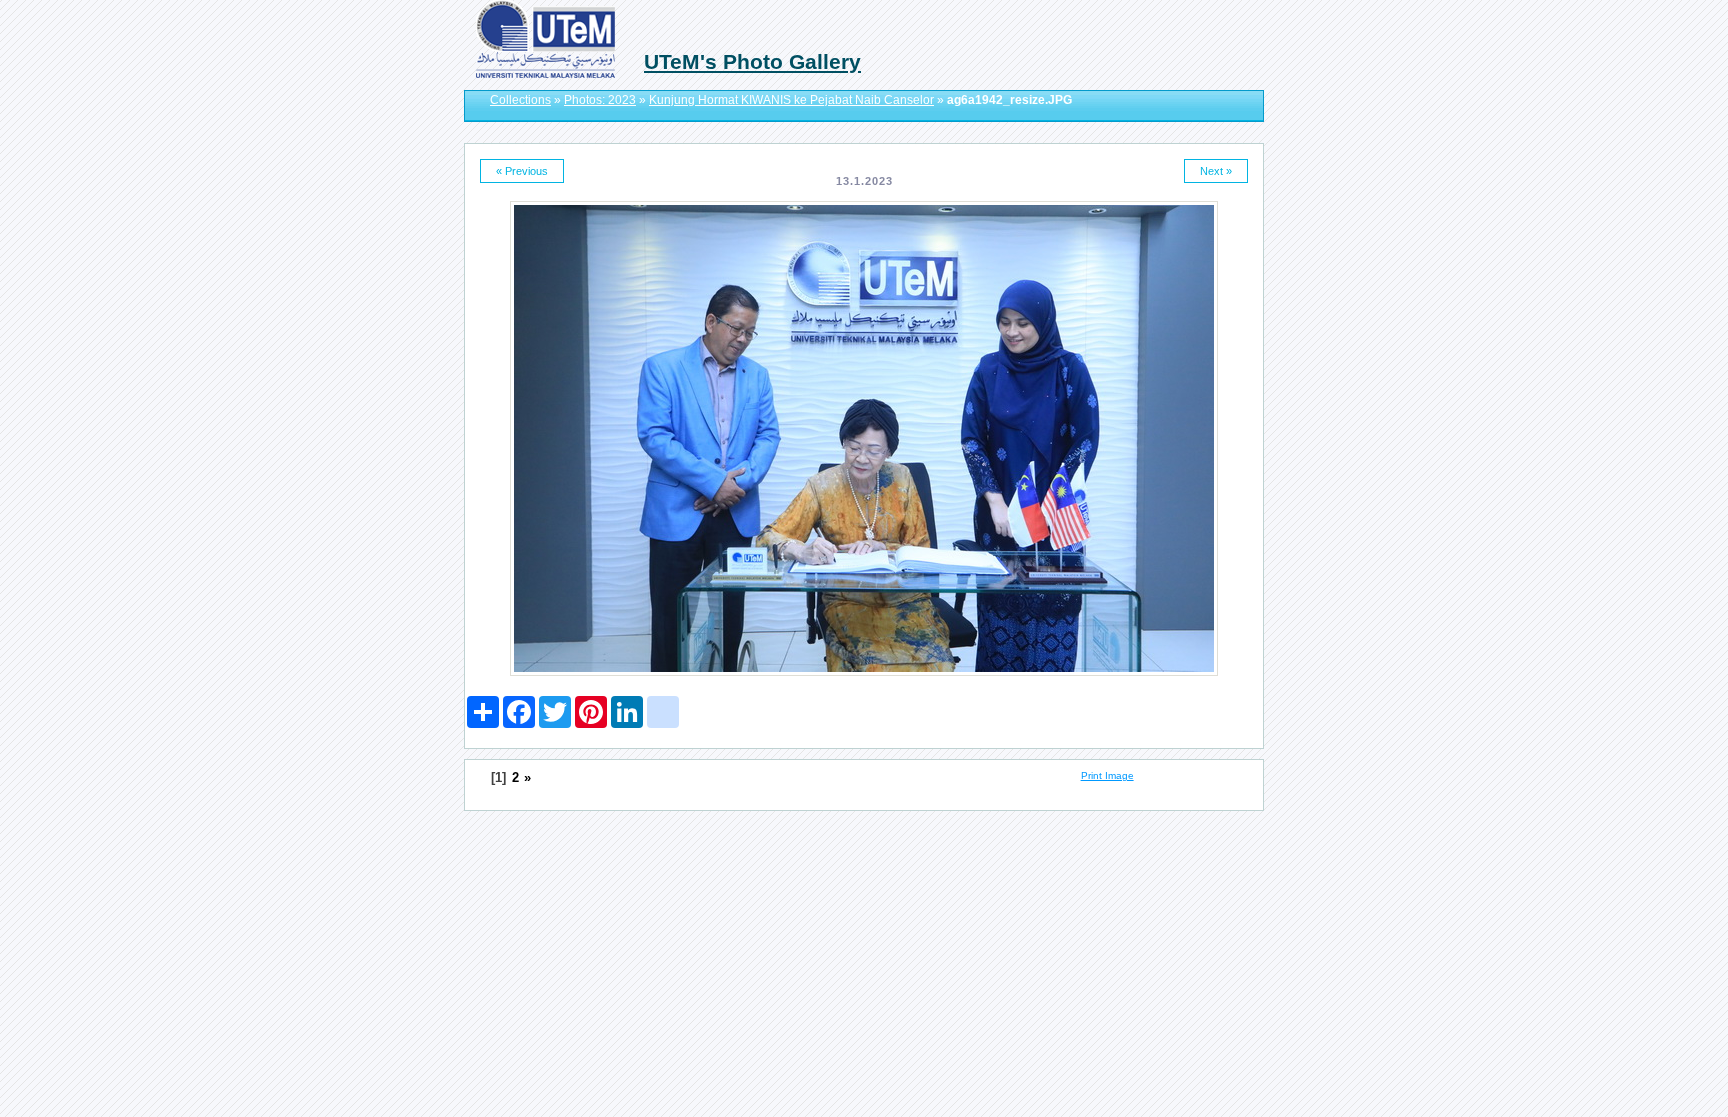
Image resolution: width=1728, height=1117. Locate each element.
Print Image (1107, 775)
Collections (520, 100)
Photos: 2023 (600, 100)
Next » (1216, 171)
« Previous (522, 171)
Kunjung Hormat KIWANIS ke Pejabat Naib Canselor (791, 100)
